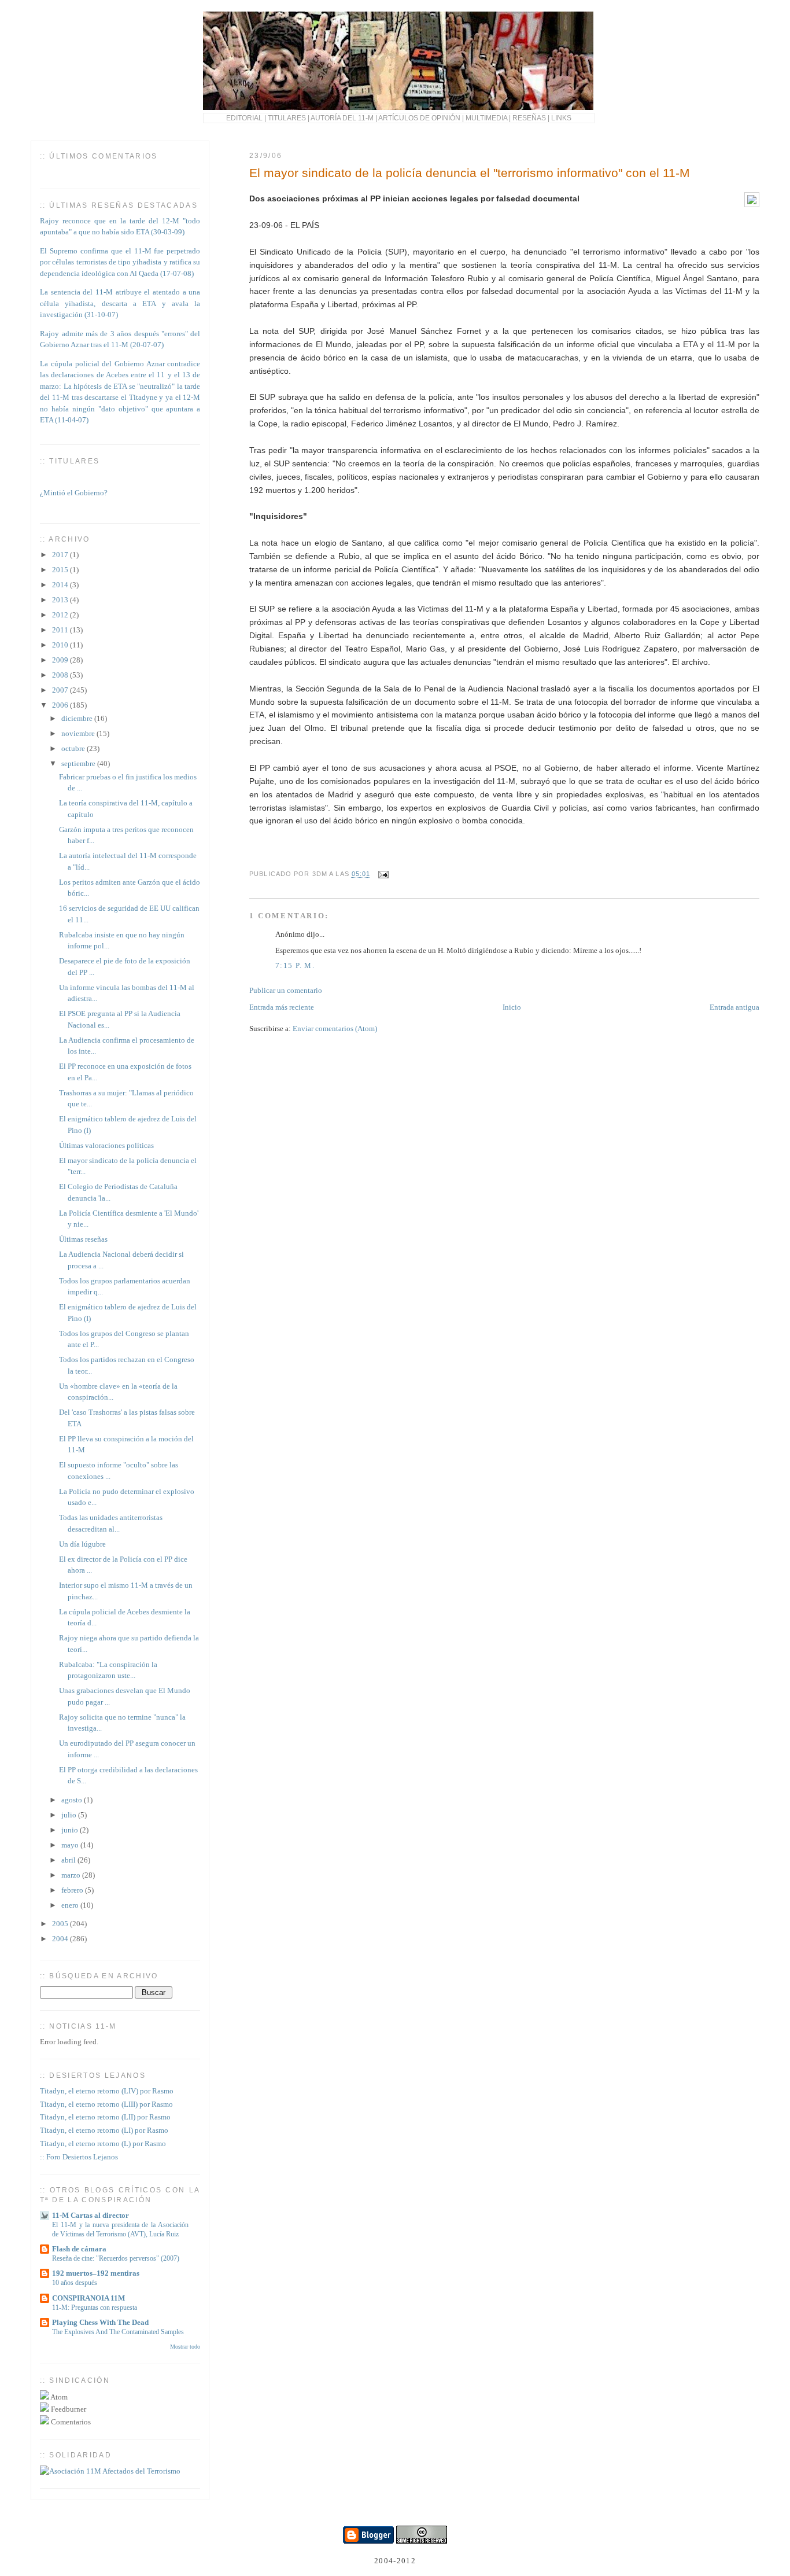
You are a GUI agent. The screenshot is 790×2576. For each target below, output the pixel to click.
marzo (72, 1875)
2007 (61, 690)
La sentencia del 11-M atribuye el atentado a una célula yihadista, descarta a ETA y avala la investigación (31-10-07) (120, 303)
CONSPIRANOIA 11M (88, 2298)
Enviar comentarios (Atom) (335, 1028)
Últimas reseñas (83, 1239)
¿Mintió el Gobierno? (74, 487)
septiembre (79, 763)
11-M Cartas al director (91, 2215)
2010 (61, 645)
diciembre (78, 718)
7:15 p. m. (295, 965)
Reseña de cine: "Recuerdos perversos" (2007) (116, 2258)
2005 (61, 1924)
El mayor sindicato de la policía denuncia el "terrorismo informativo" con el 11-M (470, 173)
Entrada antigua (734, 1007)
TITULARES (287, 118)
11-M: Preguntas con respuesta (95, 2308)
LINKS (561, 118)
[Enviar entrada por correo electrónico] (382, 874)
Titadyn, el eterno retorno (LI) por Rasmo (104, 2130)
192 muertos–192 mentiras (96, 2273)
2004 (61, 1939)
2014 (61, 585)
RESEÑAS (529, 118)
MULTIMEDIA (486, 118)
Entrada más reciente (282, 1007)
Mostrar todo (185, 2347)
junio (71, 1830)
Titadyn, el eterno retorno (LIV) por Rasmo (107, 2091)
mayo (71, 1845)
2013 (61, 600)
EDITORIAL (244, 118)
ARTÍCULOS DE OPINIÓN (419, 118)
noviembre (79, 733)
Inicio (512, 1007)
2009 (61, 660)
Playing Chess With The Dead (100, 2322)
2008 (61, 675)
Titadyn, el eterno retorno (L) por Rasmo (103, 2143)
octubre (74, 748)
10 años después (75, 2283)
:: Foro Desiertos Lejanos (79, 2157)
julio (70, 1815)
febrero (73, 1890)
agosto (73, 1800)
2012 (61, 615)
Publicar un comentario (286, 990)
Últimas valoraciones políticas (106, 1145)
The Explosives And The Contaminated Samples (118, 2332)
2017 (61, 555)
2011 (61, 630)
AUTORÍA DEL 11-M (342, 118)
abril (69, 1860)
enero (71, 1905)
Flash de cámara (79, 2249)
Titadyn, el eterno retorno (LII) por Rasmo (105, 2117)
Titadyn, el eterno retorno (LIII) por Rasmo (106, 2104)
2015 (61, 570)
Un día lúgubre (82, 1544)
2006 (61, 705)
